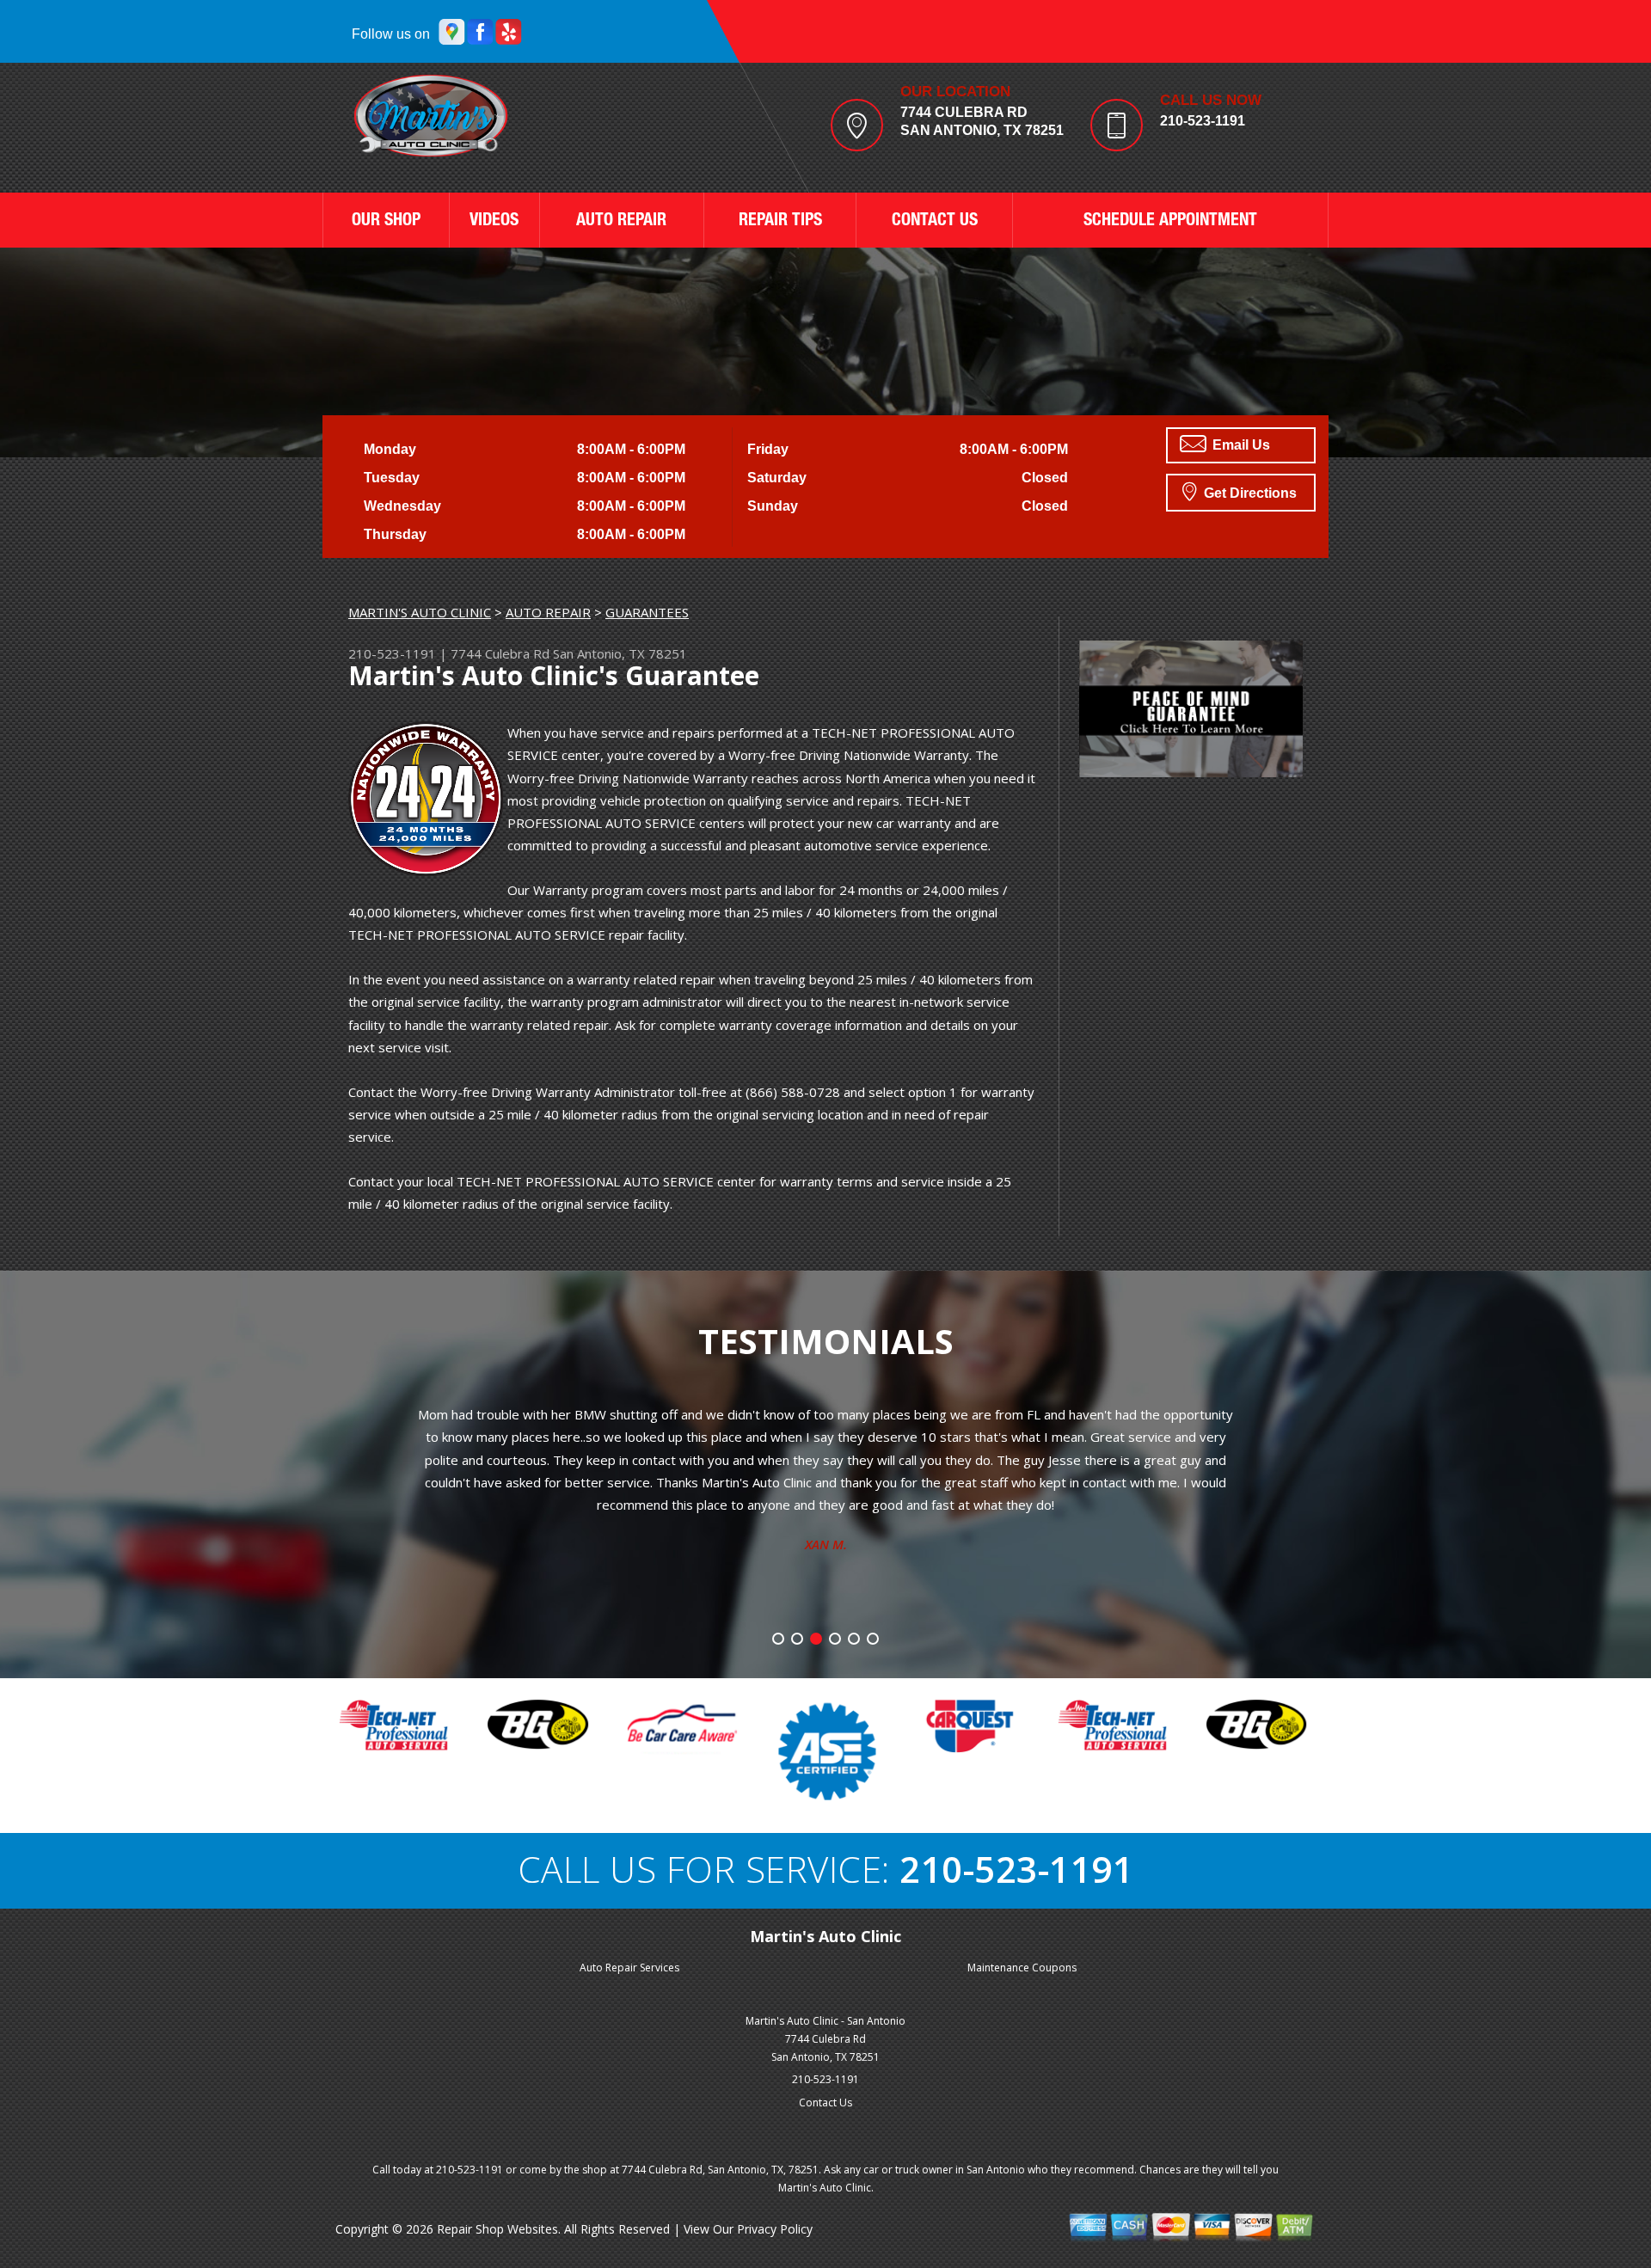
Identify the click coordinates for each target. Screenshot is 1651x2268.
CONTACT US (935, 222)
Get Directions (1249, 493)
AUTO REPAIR (621, 222)
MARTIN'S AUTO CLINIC (420, 612)
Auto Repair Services (629, 1968)
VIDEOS (494, 222)
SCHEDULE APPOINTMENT (1170, 222)
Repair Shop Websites (497, 2229)
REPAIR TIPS (780, 222)
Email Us (1240, 445)
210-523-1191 (1203, 121)
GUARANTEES (647, 612)
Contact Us (825, 2102)
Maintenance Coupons (1022, 1968)
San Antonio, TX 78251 (620, 653)
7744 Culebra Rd (500, 653)
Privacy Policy (775, 2229)
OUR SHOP (386, 222)
